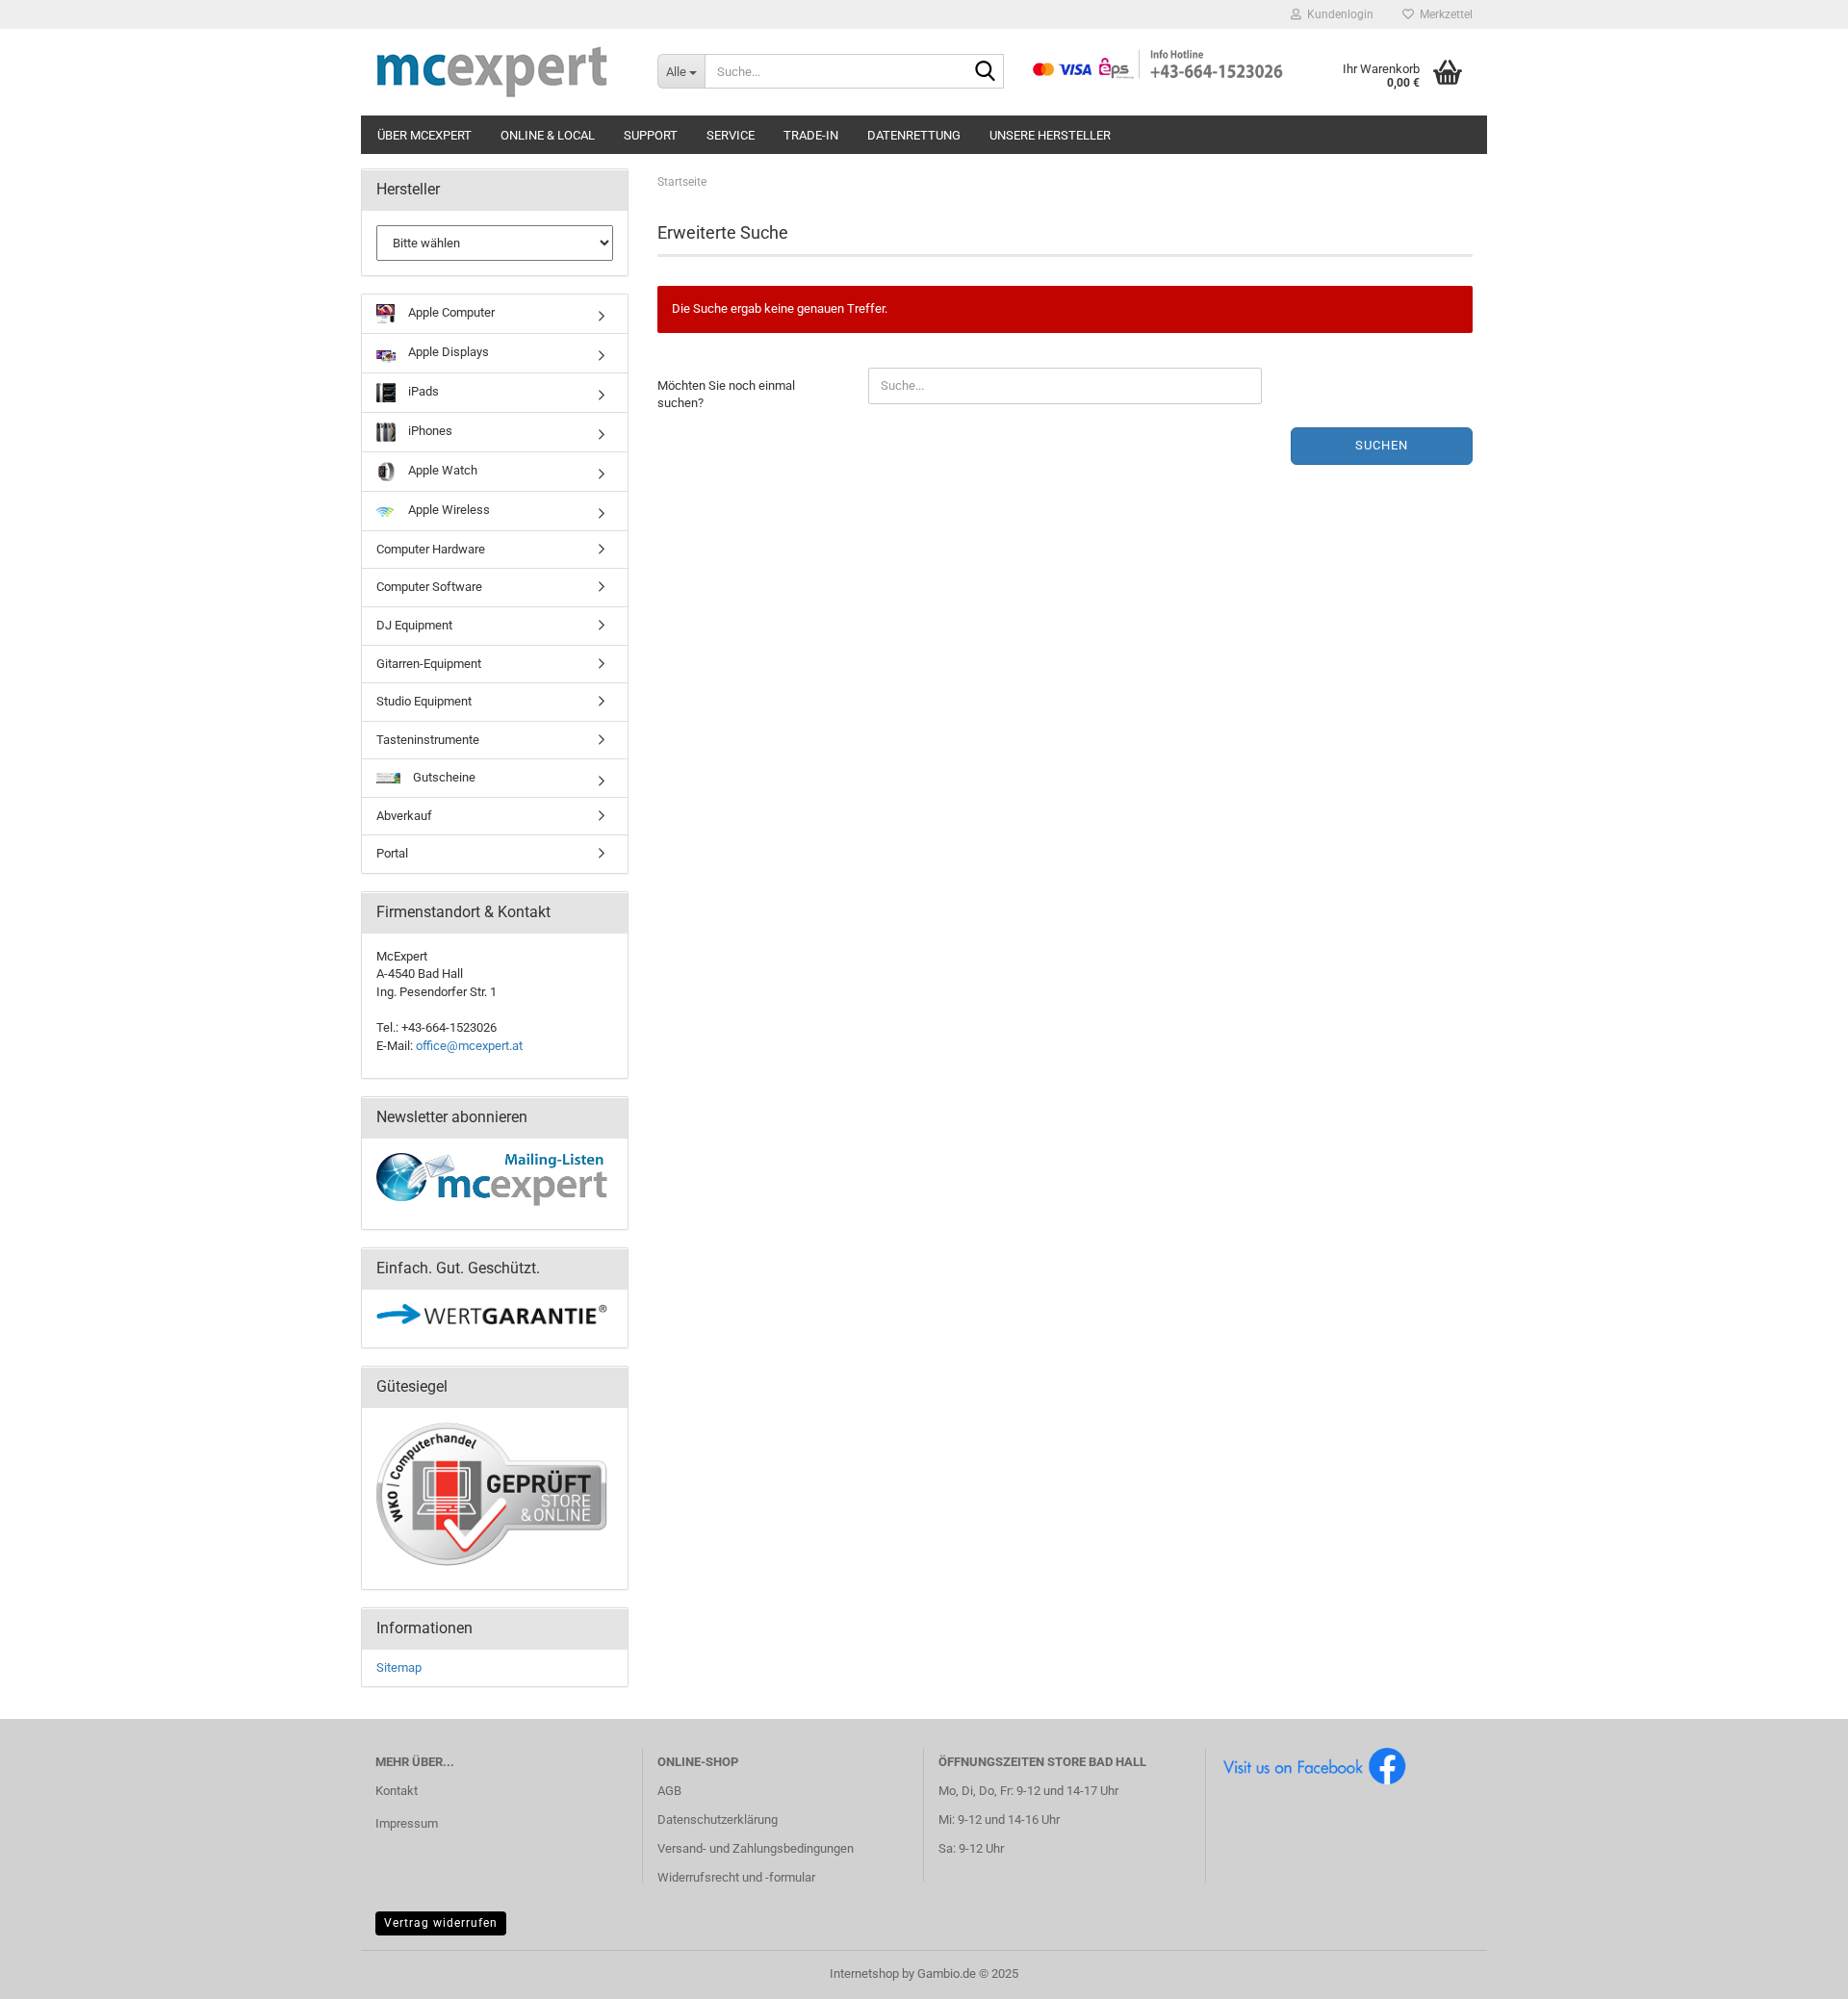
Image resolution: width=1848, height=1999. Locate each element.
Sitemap (399, 1667)
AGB (669, 1791)
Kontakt (397, 1791)
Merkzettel (1443, 14)
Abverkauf (404, 816)
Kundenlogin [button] (1337, 14)
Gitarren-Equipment (429, 664)
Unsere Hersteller (1050, 135)
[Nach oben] (1795, 1970)
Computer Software (429, 587)
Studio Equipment (424, 701)
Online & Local (548, 135)
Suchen (1382, 445)
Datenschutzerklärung (718, 1820)
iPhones (429, 431)
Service (731, 135)
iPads (422, 391)
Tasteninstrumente (428, 740)
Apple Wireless (448, 510)
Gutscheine (443, 777)
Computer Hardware (431, 549)
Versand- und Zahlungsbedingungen (756, 1848)
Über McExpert (424, 135)
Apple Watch (441, 470)
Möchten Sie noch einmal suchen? (726, 395)
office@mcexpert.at (469, 1046)
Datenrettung (914, 135)
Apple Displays (447, 352)
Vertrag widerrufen (441, 1923)
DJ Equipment (414, 625)
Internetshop (864, 1973)
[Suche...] (986, 72)
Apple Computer (450, 312)
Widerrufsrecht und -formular (736, 1877)
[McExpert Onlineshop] (502, 72)
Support (651, 135)
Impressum (407, 1823)
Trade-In (811, 135)
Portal (392, 853)
